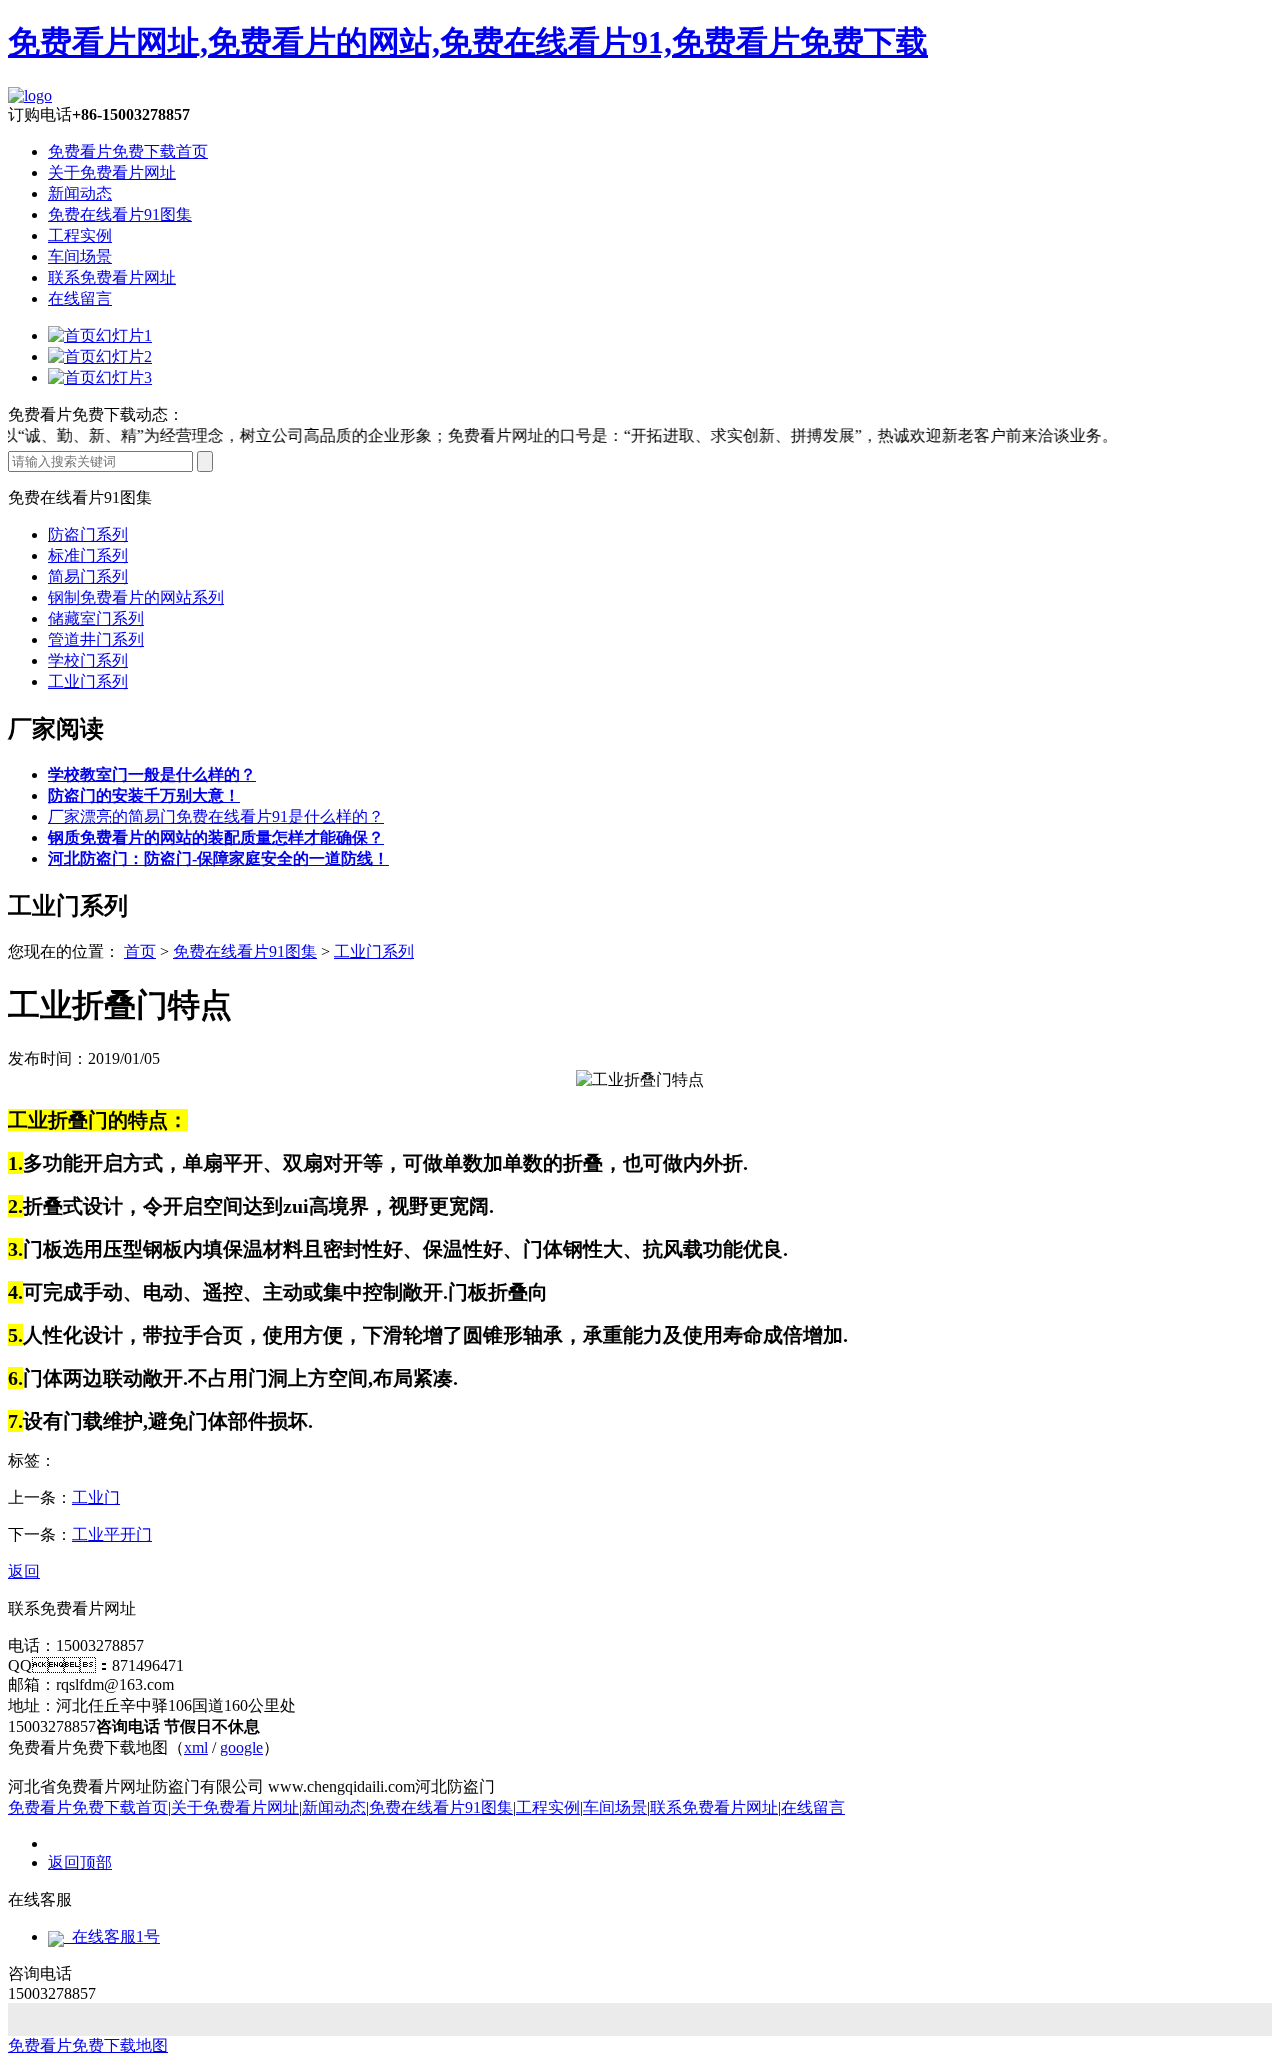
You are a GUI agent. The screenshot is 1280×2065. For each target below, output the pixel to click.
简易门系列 (88, 576)
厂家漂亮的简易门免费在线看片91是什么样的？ (216, 816)
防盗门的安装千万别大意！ (144, 795)
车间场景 (80, 256)
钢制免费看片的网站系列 (136, 597)
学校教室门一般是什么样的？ (152, 774)
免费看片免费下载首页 (128, 151)
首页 (140, 951)
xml (196, 1747)
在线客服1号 (112, 1936)
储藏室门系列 (96, 618)
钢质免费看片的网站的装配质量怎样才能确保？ (216, 837)
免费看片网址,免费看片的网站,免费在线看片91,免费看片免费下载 (468, 42)
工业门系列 (88, 681)
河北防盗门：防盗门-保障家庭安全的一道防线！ (218, 858)
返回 (24, 1571)
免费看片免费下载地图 (88, 2045)
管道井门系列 (96, 639)
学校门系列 (88, 660)
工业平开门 (112, 1534)
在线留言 (80, 298)
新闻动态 (80, 193)
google (241, 1747)
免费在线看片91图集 (120, 214)
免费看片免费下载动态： (96, 414)
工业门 (96, 1497)
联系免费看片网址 (112, 277)
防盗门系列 (88, 534)
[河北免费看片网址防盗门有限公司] (30, 95)
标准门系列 (88, 555)
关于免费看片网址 (112, 172)
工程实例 (80, 235)
